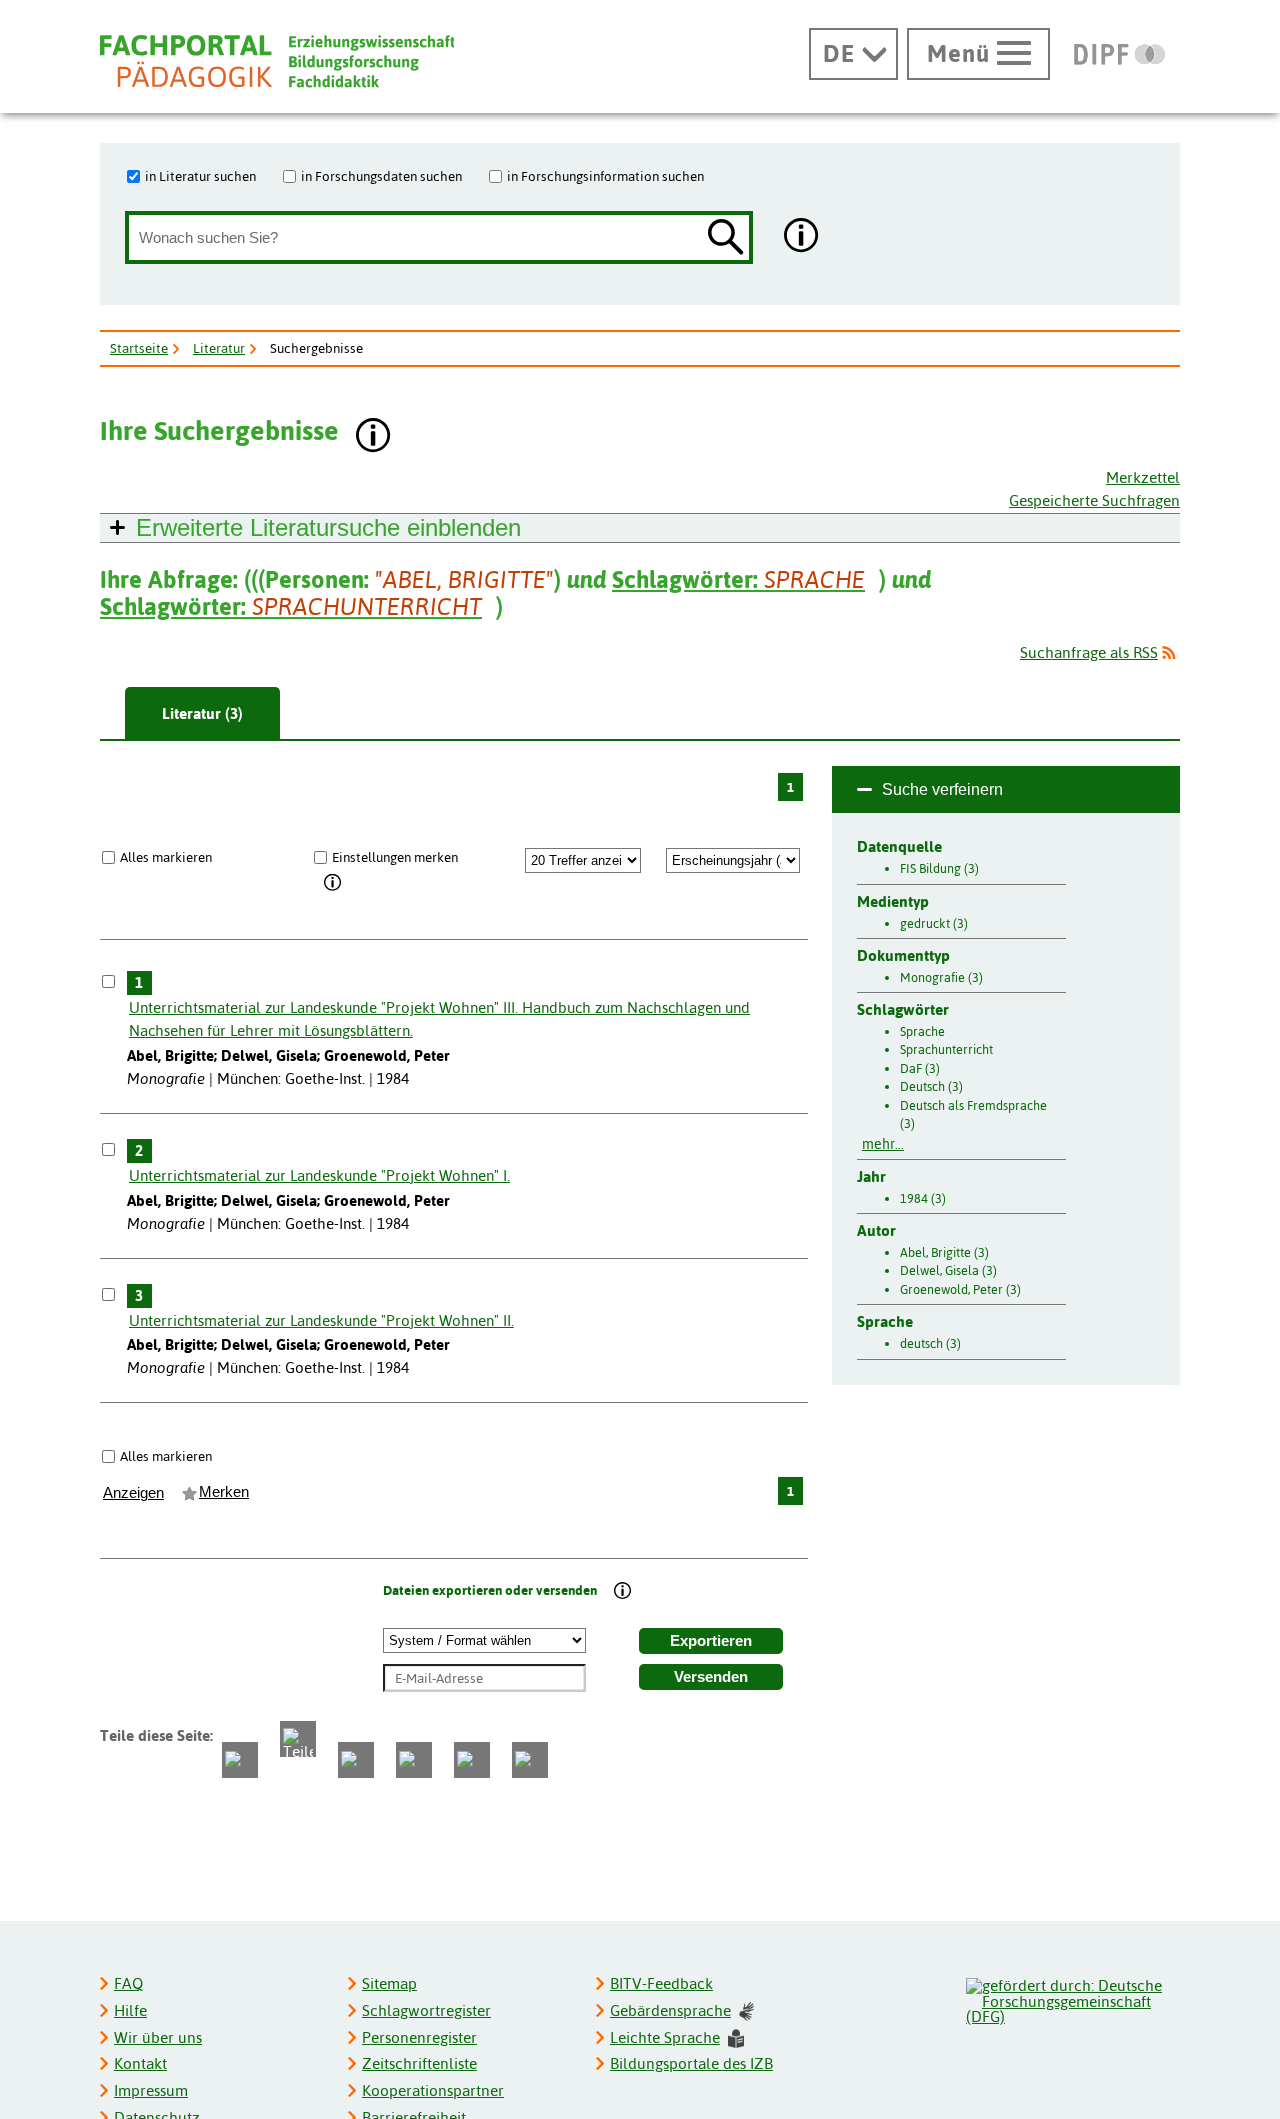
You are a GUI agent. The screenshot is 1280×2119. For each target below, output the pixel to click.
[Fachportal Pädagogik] (277, 61)
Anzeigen (133, 1493)
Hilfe (130, 2010)
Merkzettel (1143, 477)
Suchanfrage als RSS (1089, 652)
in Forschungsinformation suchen (605, 176)
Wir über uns (158, 2037)
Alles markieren (166, 857)
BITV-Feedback (661, 1983)
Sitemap (389, 1983)
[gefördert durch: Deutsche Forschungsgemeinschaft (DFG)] (1072, 1999)
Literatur (219, 348)
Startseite (139, 348)
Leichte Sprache (665, 2037)
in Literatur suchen (200, 176)
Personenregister (419, 2037)
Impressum (151, 2090)
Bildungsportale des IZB (691, 2063)
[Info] (333, 883)
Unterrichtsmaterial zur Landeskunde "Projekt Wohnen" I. (319, 1175)
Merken (224, 1492)
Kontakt (140, 2063)
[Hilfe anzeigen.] (802, 237)
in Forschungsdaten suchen (381, 176)
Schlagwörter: (738, 579)
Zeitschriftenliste (419, 2063)
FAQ (128, 1983)
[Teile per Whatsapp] (356, 1760)
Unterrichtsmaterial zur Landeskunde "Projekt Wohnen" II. (321, 1320)
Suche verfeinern (942, 789)
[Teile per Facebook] (240, 1760)
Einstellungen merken (395, 857)
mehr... (883, 1144)
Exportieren (711, 1641)
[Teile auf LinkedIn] (414, 1760)
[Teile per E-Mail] (472, 1760)
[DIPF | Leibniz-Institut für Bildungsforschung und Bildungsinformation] (1119, 54)
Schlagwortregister (426, 2010)
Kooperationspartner (433, 2090)
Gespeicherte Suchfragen (1094, 500)
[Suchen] (726, 238)
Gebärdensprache (670, 2010)
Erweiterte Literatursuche (328, 527)
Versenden (711, 1677)
